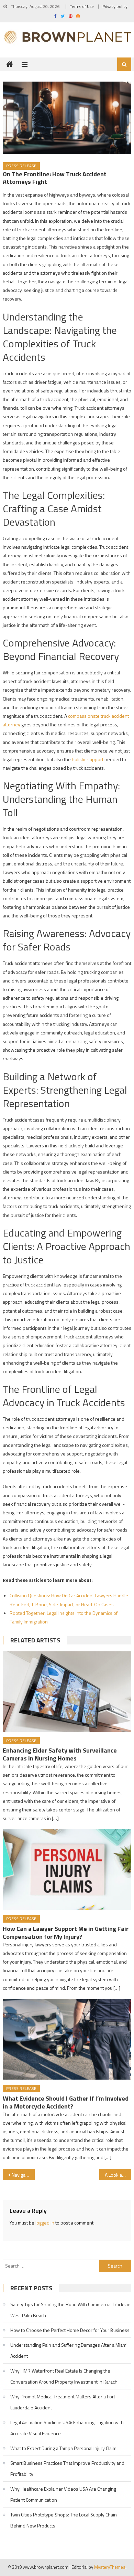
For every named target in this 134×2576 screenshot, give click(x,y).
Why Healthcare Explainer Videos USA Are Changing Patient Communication (63, 2494)
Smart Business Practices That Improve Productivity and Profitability (67, 2468)
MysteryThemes (110, 2567)
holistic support (87, 759)
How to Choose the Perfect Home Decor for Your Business (70, 2330)
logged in (45, 2223)
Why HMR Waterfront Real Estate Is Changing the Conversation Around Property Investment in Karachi (64, 2376)
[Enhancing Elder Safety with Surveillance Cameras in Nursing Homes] (67, 1692)
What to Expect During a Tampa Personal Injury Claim (63, 2448)
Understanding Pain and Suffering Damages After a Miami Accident (69, 2350)
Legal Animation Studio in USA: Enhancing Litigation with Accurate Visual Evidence (67, 2428)
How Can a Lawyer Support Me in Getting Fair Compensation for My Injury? (66, 1933)
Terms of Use (82, 6)
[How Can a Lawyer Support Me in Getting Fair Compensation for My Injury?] (67, 1870)
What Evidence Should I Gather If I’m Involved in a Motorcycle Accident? (66, 2102)
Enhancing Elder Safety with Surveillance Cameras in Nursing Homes (60, 1754)
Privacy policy (115, 6)
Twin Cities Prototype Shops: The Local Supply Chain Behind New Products (64, 2520)
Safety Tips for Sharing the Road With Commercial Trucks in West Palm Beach (70, 2310)
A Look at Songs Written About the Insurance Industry (118, 2175)
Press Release (21, 166)
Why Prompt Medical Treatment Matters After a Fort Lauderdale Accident (63, 2402)
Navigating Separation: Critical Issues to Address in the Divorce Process (23, 2175)
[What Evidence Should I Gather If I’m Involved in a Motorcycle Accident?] (67, 2039)
